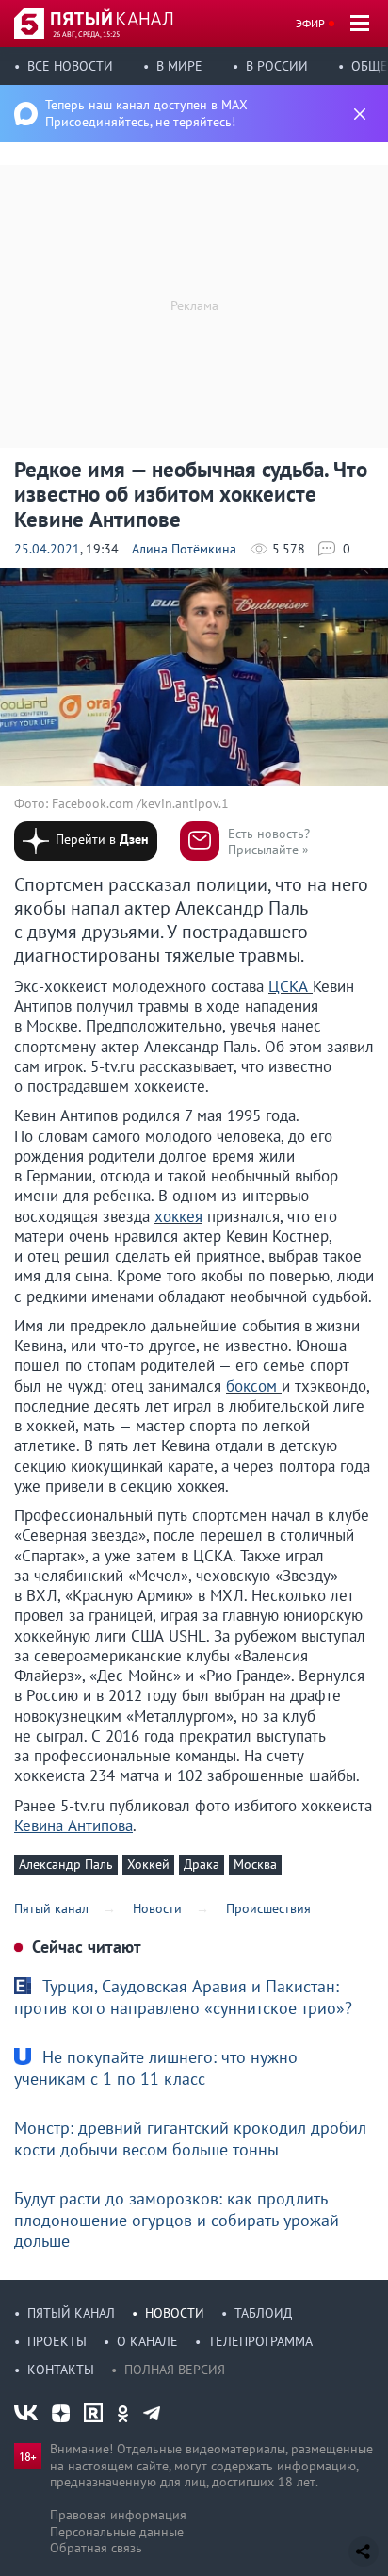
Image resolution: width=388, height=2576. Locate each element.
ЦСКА (291, 986)
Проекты (57, 2341)
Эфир (310, 23)
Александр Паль (66, 1864)
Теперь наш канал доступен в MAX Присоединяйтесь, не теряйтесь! (146, 113)
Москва (255, 1864)
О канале (147, 2341)
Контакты (61, 2370)
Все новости (70, 66)
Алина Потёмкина (184, 549)
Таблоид (263, 2313)
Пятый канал (71, 2313)
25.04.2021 (47, 549)
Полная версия (175, 2370)
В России (277, 66)
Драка (202, 1864)
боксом (254, 1386)
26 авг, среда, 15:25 (86, 34)
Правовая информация (118, 2515)
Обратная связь (96, 2548)
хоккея (178, 1216)
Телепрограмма (260, 2341)
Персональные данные (117, 2532)
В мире (179, 66)
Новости (175, 2313)
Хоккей (148, 1864)
